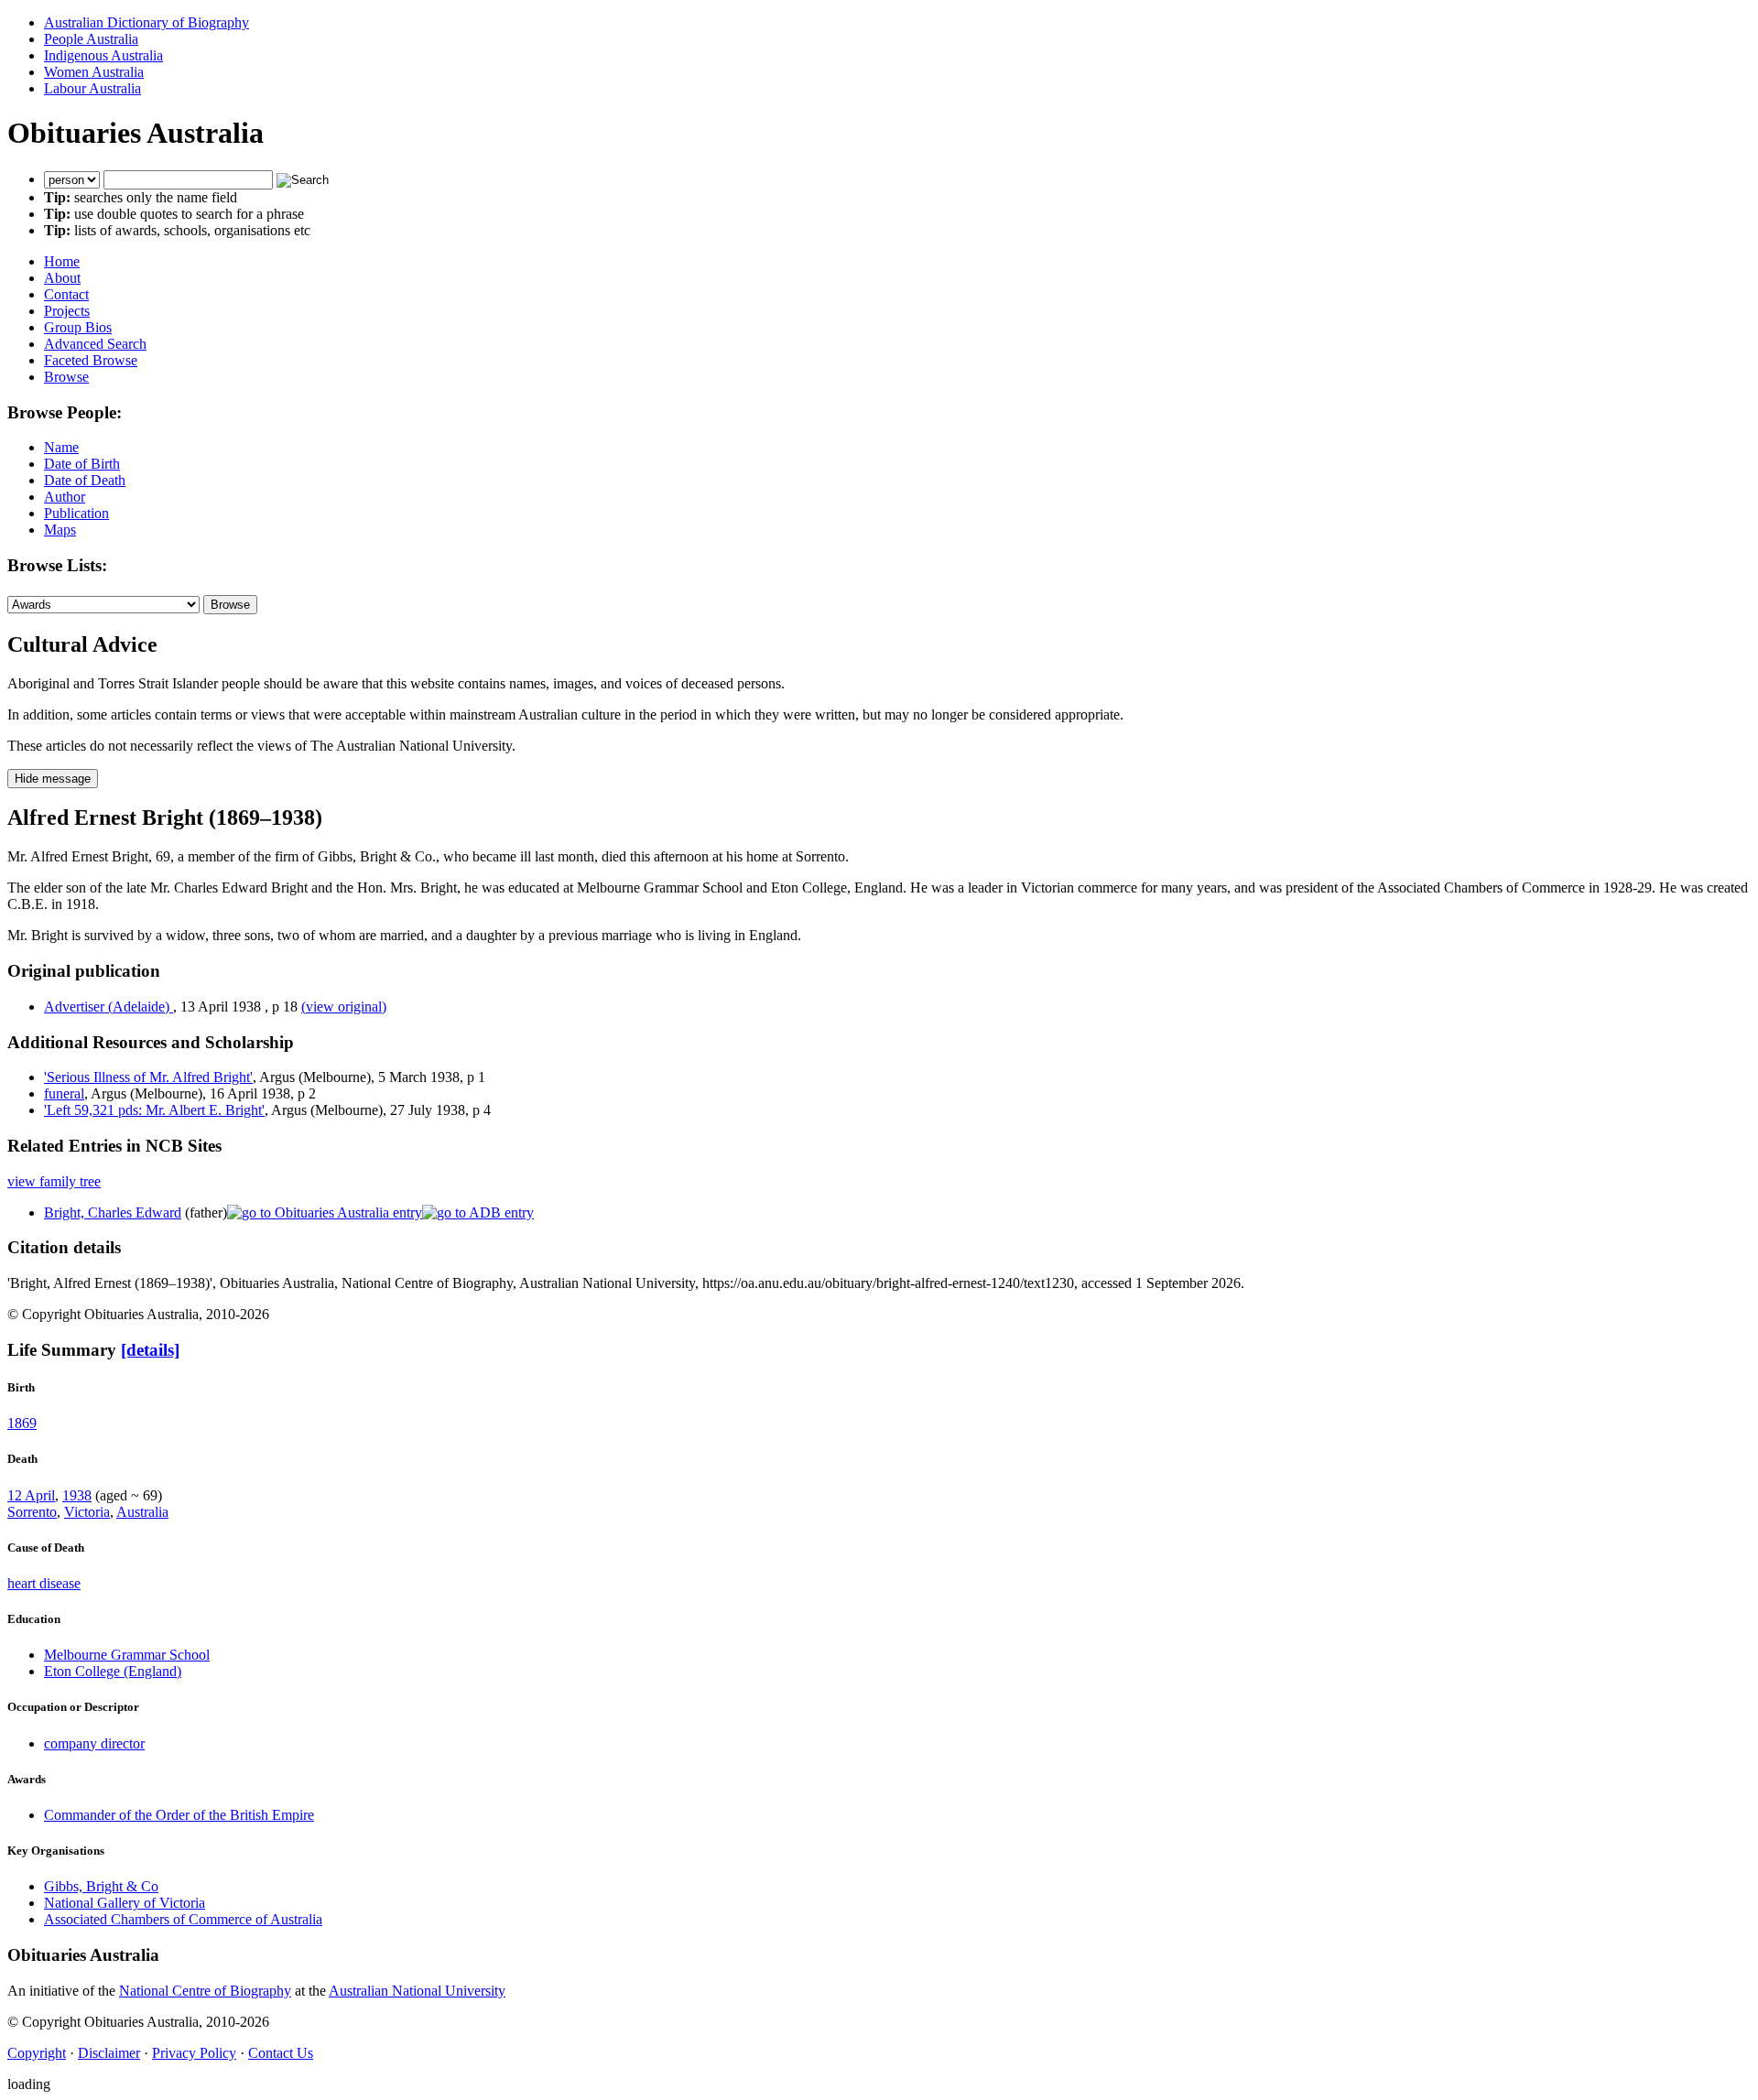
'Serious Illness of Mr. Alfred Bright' (148, 1077)
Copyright (37, 2053)
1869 (22, 1423)
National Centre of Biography (205, 1991)
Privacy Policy (194, 2053)
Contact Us (281, 2053)
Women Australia (94, 72)
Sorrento (32, 1512)
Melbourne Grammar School (127, 1655)
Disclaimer (109, 2053)
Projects (67, 311)
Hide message (53, 779)
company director (94, 1743)
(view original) (344, 1007)
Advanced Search (95, 344)
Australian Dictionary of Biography (146, 22)
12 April (31, 1495)
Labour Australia (92, 88)
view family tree (54, 1181)
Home (62, 261)
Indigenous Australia (103, 55)
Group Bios (78, 327)
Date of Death (85, 480)
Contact (66, 294)
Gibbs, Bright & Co (101, 1886)
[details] (150, 1350)
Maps (60, 530)
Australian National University (417, 1991)
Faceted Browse (91, 360)
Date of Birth (82, 464)
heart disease (44, 1583)
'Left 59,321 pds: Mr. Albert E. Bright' (154, 1110)
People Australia (91, 39)
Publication (76, 513)
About (62, 278)
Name (61, 447)
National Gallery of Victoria (125, 1903)
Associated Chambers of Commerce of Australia (183, 1919)
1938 (77, 1495)
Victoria (87, 1512)
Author (65, 497)
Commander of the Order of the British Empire (179, 1815)
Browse (66, 377)
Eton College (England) (113, 1671)
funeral (64, 1093)
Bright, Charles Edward (113, 1212)
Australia (142, 1512)
